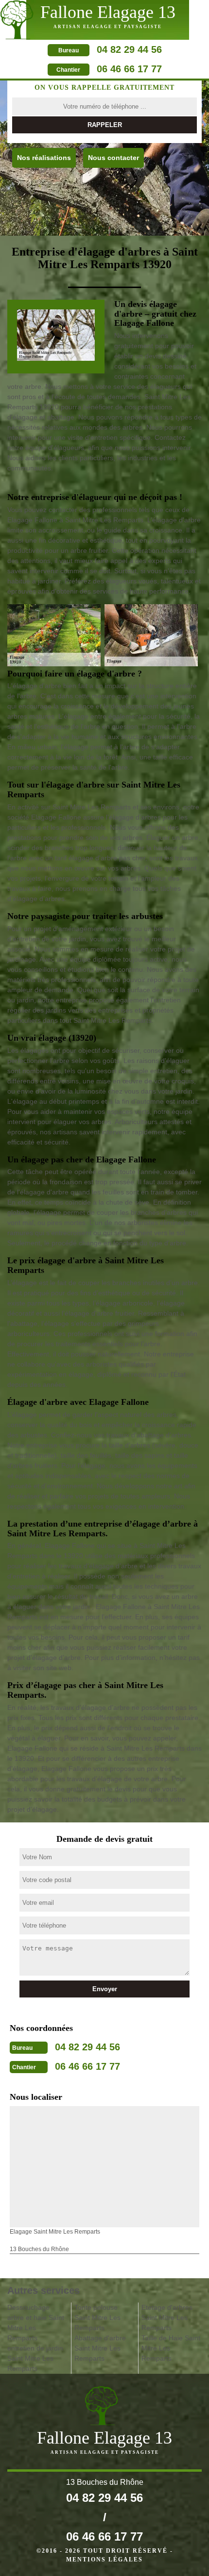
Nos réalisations (44, 158)
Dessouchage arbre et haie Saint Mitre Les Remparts (36, 2323)
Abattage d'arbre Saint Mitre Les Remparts (100, 2348)
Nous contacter (113, 158)
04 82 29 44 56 (129, 49)
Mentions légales (104, 2560)
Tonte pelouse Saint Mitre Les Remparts (97, 2318)
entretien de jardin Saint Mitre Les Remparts (35, 2358)
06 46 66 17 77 (129, 69)
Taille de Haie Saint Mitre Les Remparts (171, 2348)
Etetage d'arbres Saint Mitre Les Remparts (167, 2318)
